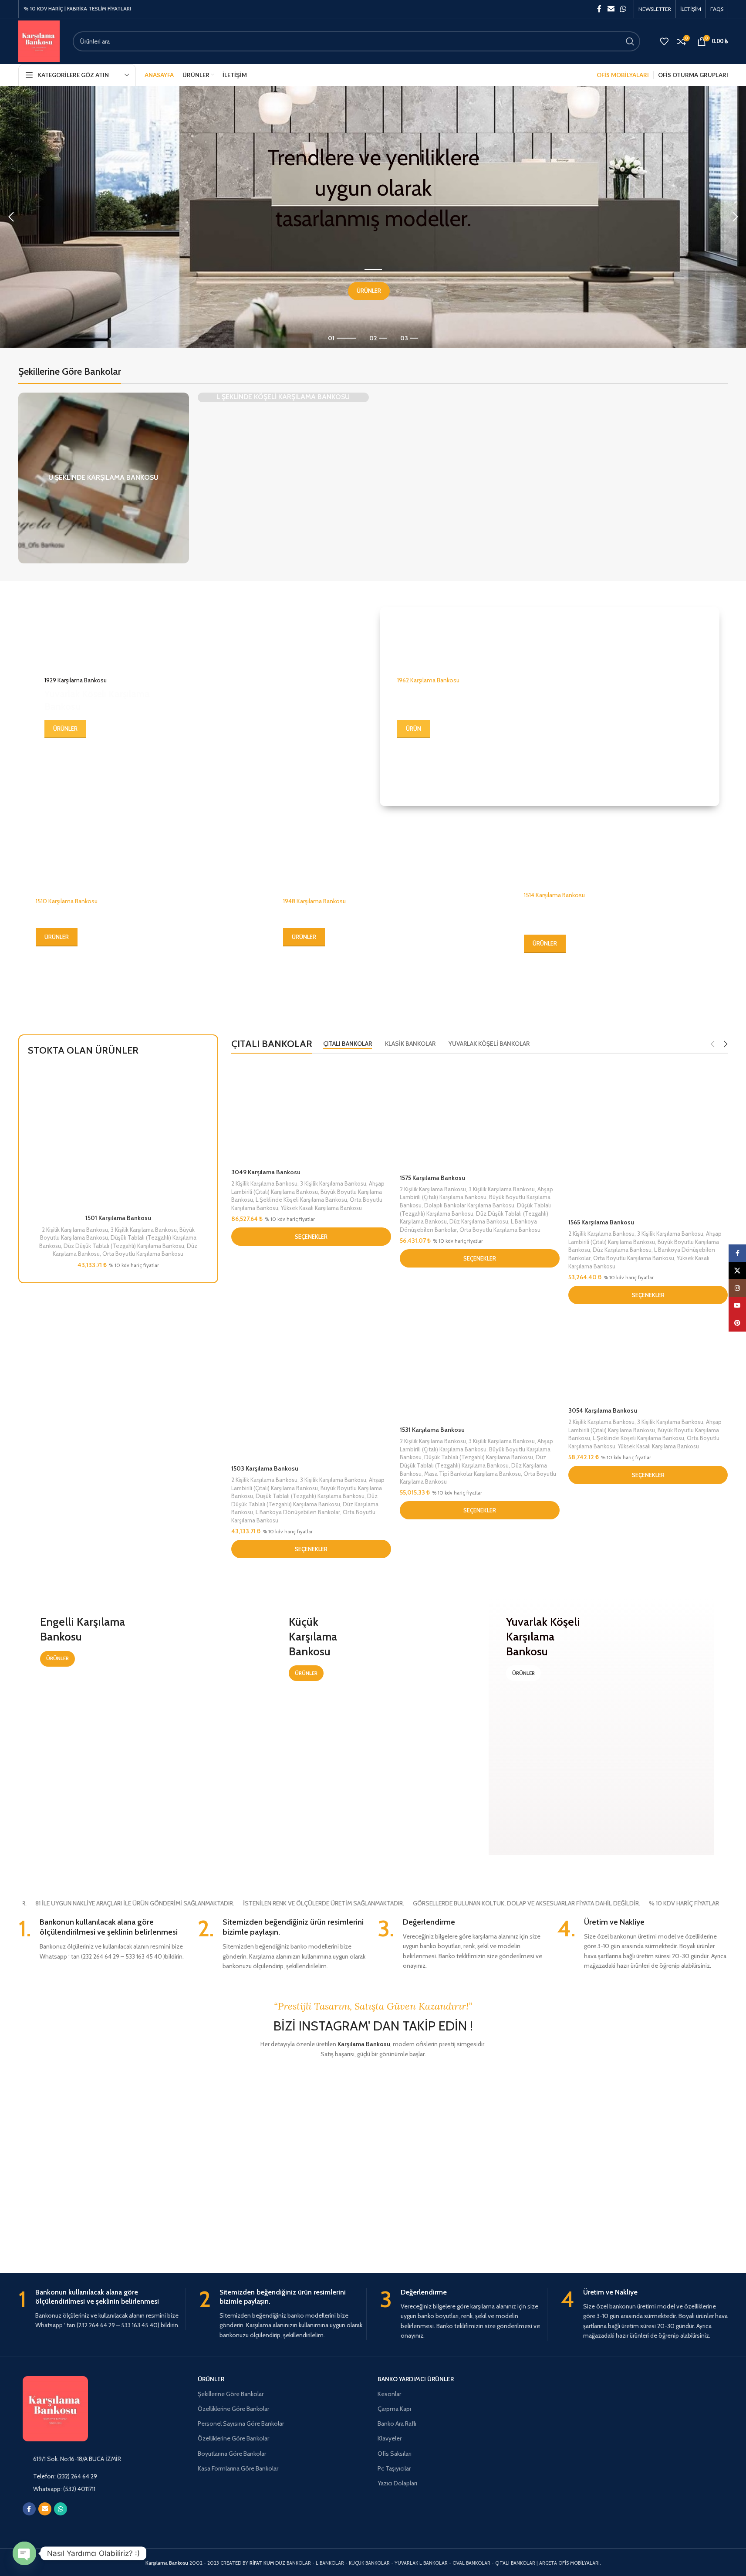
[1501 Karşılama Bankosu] (118, 1138)
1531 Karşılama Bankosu (432, 1430)
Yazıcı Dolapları (397, 2483)
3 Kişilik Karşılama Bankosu (144, 1230)
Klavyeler (390, 2438)
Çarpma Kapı (394, 2409)
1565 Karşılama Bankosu (601, 1222)
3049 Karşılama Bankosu (266, 1172)
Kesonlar (389, 2394)
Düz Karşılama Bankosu (479, 1221)
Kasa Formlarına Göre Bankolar (238, 2468)
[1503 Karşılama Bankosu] (311, 1387)
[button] (11, 217)
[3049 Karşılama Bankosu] (311, 1113)
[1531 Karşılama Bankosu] (480, 1367)
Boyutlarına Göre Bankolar (232, 2454)
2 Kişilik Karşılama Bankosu (75, 1230)
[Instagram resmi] (62, 2112)
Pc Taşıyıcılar (394, 2468)
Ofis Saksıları (395, 2454)
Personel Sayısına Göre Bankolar (241, 2423)
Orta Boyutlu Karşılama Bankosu (143, 1254)
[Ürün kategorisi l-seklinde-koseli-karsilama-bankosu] (283, 397)
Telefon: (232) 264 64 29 (65, 2476)
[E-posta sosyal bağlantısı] (611, 9)
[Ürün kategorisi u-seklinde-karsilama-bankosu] (104, 478)
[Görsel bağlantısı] (84, 2525)
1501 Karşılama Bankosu (118, 1218)
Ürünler (211, 2379)
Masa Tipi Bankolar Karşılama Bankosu (473, 1474)
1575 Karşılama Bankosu (432, 1178)
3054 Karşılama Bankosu (603, 1410)
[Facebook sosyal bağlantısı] (599, 9)
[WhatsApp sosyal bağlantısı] (623, 9)
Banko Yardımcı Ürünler (416, 2379)
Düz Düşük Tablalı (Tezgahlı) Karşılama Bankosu (124, 1246)
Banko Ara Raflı (397, 2423)
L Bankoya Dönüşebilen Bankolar (298, 1512)
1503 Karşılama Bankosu (265, 1468)
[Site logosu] (39, 41)
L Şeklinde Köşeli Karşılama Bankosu (301, 1200)
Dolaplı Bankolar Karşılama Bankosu (469, 1205)
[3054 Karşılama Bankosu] (648, 1358)
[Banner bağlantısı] (197, 707)
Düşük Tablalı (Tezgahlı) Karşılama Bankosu (310, 1496)
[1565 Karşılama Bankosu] (648, 1138)
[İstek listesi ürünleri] (664, 41)
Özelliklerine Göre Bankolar (233, 2409)
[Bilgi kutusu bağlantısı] (104, 1939)
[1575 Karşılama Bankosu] (480, 1116)
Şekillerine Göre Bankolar (231, 2394)
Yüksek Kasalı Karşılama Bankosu (321, 1208)
